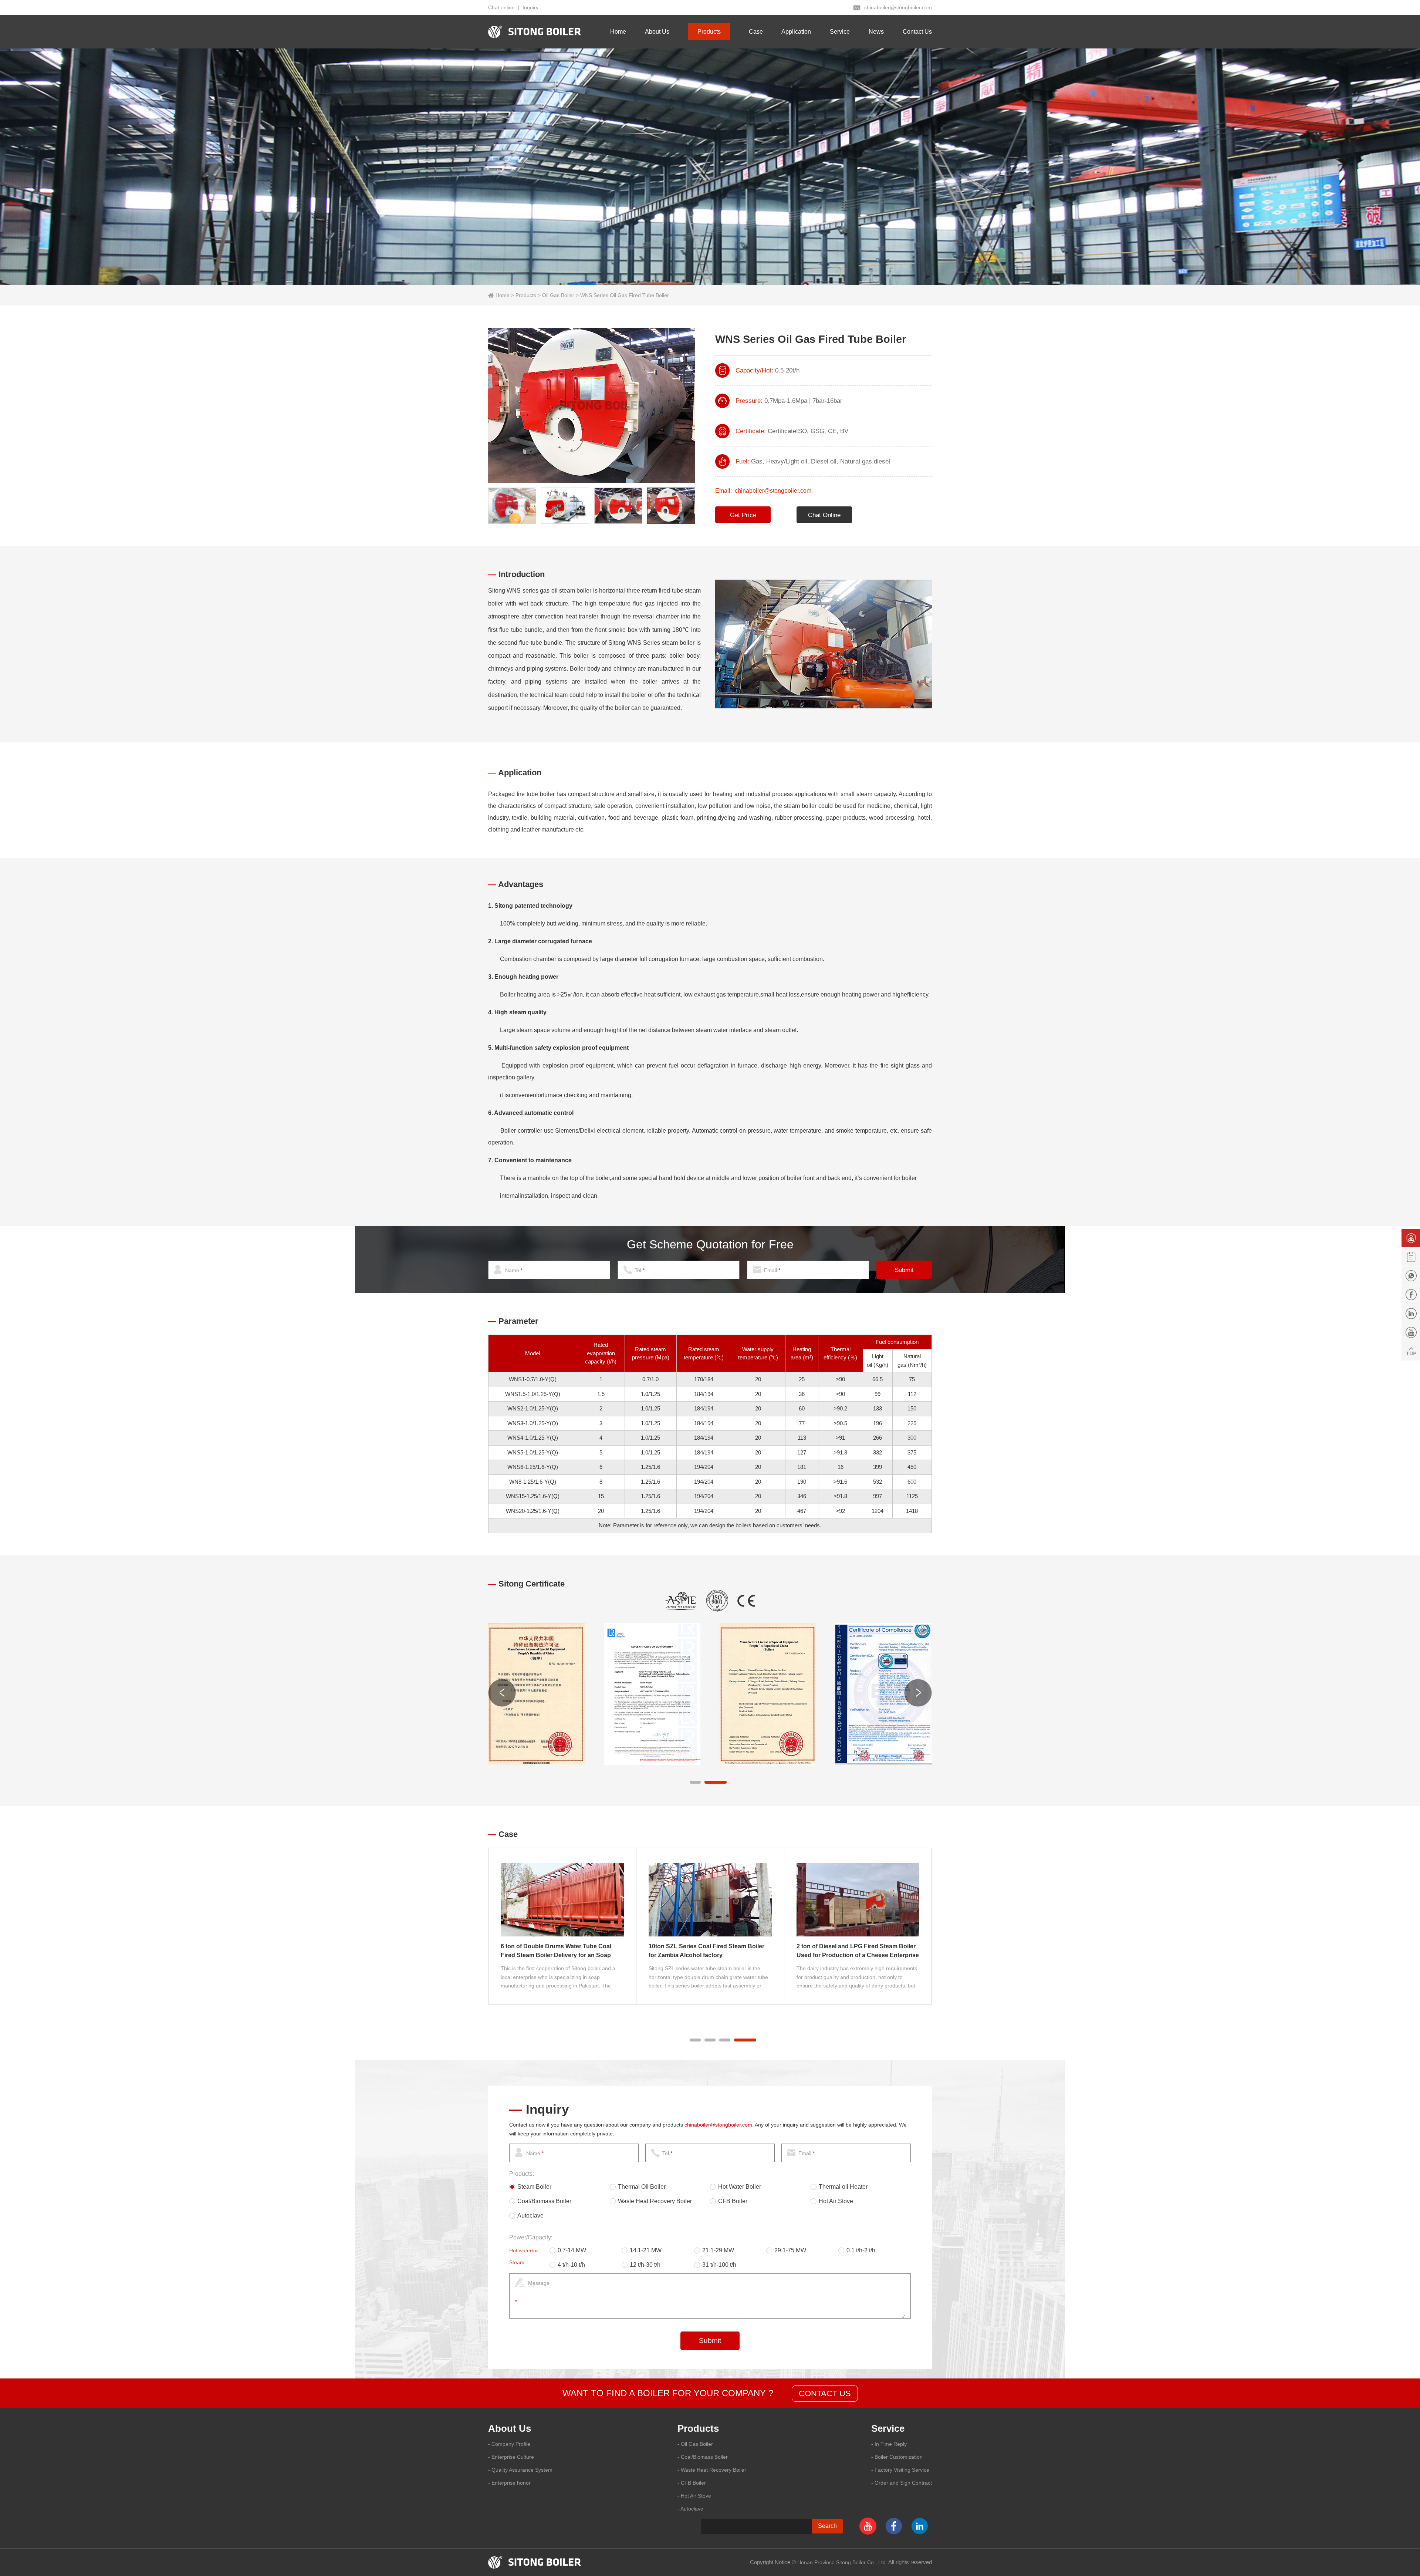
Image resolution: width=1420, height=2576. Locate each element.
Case (756, 32)
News (876, 32)
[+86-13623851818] (1411, 1276)
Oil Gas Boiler (558, 295)
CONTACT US (825, 2393)
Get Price (743, 515)
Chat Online (824, 515)
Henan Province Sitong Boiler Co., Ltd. (842, 2562)
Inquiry (530, 7)
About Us (657, 32)
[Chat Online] (1411, 1238)
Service (840, 32)
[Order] (1411, 1257)
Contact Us (917, 32)
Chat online (501, 7)
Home (618, 32)
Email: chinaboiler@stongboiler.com (763, 491)
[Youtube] (1411, 1332)
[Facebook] (1411, 1295)
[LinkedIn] (1411, 1314)
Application (796, 32)
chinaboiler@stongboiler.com (898, 7)
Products (709, 32)
